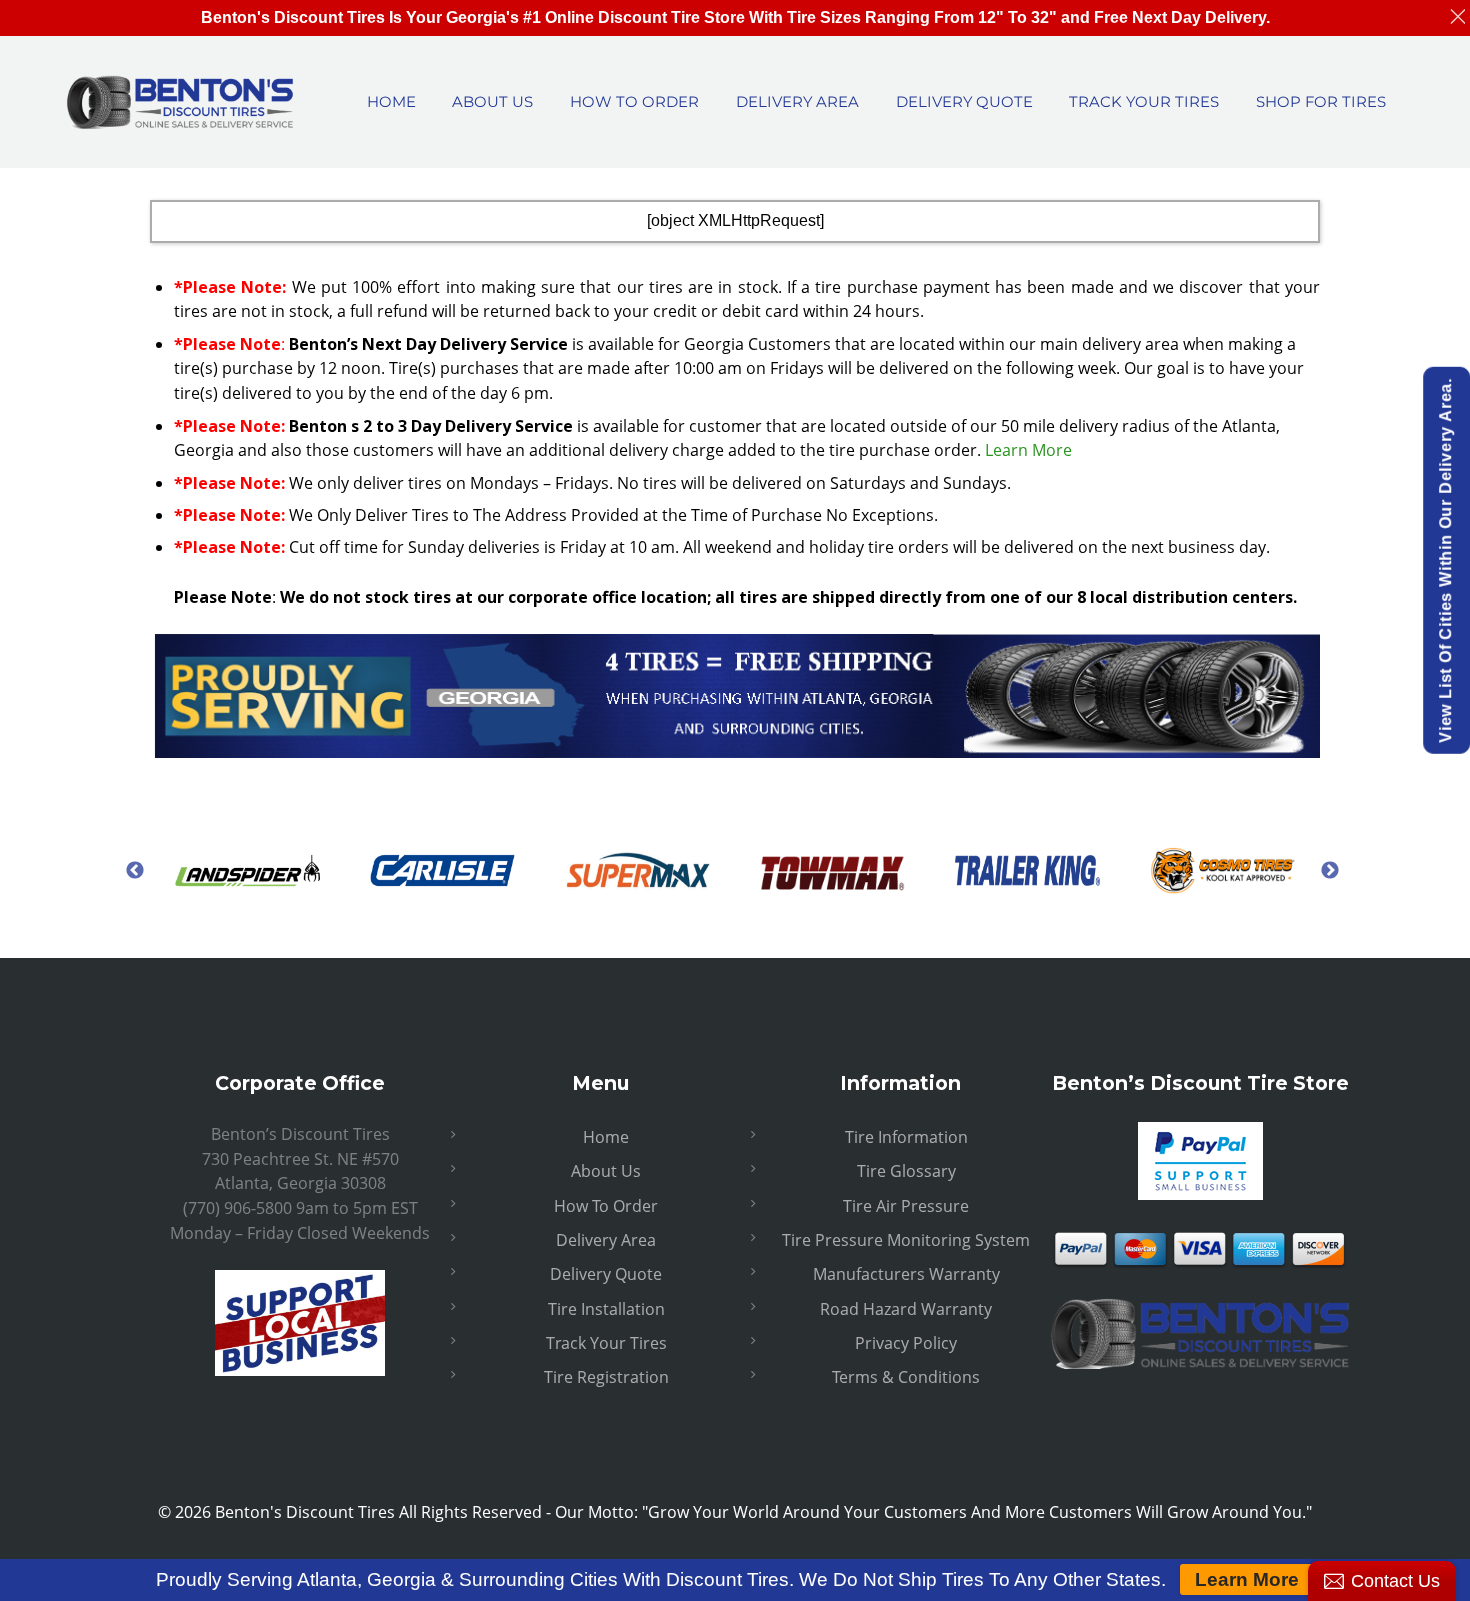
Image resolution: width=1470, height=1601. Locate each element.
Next (1330, 870)
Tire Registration (606, 1377)
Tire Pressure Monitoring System (906, 1240)
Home (606, 1137)
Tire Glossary (906, 1171)
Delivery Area (606, 1240)
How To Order (606, 1206)
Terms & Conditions (906, 1377)
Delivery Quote (606, 1274)
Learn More (1028, 450)
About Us (606, 1171)
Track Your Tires (606, 1343)
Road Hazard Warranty (906, 1309)
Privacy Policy (906, 1343)
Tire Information (906, 1137)
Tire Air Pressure (906, 1206)
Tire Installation (606, 1309)
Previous (135, 870)
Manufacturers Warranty (906, 1274)
